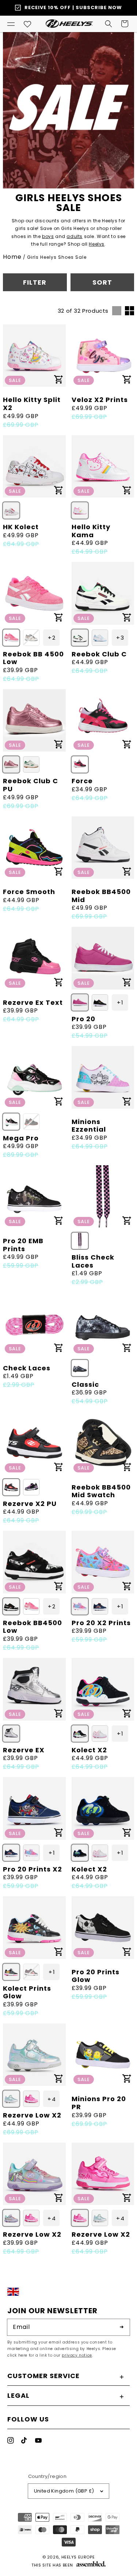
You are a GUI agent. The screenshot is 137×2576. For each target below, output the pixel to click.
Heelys (97, 244)
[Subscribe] (122, 2327)
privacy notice (77, 2355)
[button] (11, 24)
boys (48, 236)
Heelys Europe (78, 2557)
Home (12, 257)
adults (75, 236)
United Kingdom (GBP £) (64, 2491)
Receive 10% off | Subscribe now (73, 7)
